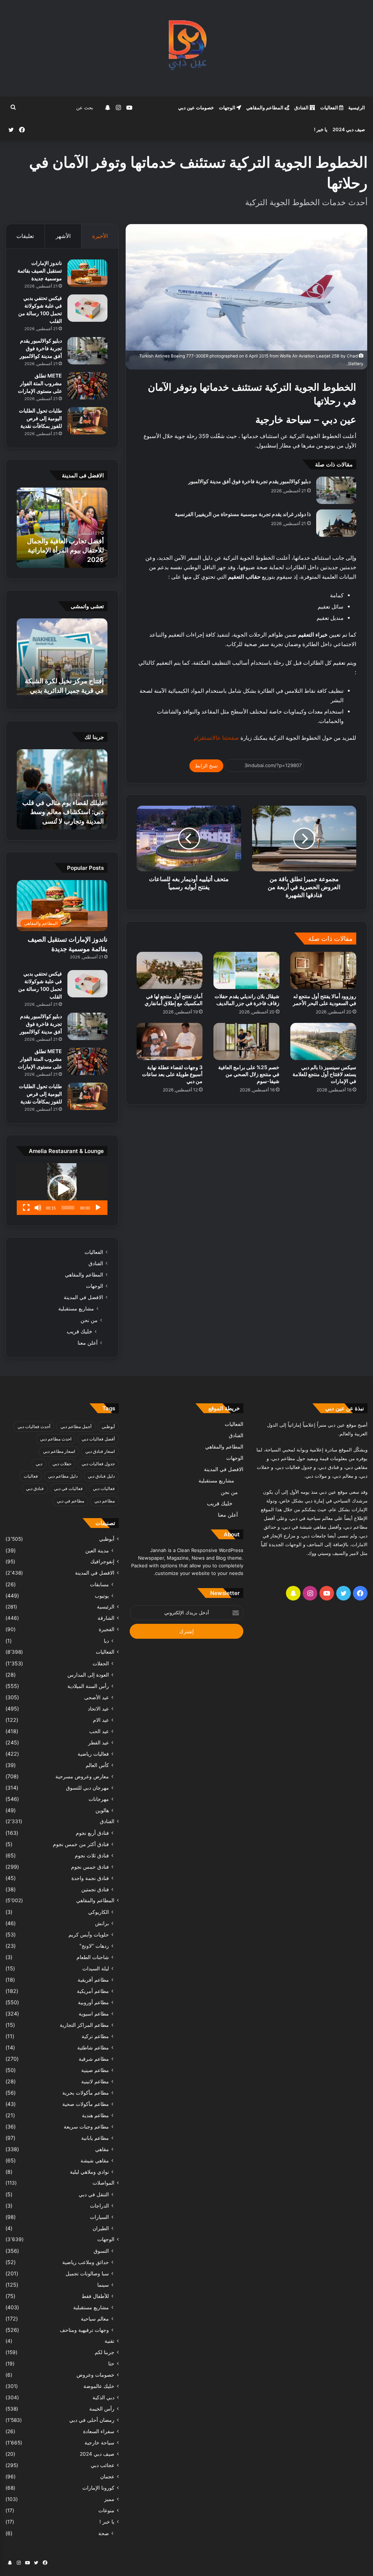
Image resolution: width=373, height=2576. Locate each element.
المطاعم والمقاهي (265, 108)
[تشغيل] (98, 1208)
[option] (62, 528)
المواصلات (103, 2183)
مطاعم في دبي (70, 1501)
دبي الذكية (103, 2397)
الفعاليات (330, 108)
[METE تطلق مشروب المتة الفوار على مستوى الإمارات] (87, 386)
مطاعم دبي (105, 1501)
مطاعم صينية (95, 2070)
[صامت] (38, 1208)
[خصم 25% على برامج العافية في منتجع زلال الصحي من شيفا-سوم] (246, 1041)
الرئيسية (357, 108)
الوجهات (228, 108)
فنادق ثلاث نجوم (92, 1855)
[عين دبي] (187, 48)
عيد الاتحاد (98, 1709)
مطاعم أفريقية (93, 1980)
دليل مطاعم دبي (63, 1476)
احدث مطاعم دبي (56, 1439)
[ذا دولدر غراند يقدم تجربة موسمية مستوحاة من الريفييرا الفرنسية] (336, 523)
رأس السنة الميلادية (88, 1686)
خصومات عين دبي (196, 108)
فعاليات (31, 1476)
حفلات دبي (62, 1464)
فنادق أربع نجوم (92, 1833)
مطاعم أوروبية (93, 2002)
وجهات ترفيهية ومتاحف (84, 2330)
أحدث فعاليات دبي (34, 1426)
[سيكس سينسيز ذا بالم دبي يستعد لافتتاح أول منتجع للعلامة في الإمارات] (323, 1041)
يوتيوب (102, 1596)
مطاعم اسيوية (94, 2014)
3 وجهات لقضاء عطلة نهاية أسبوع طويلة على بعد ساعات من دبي (172, 1074)
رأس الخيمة (102, 2409)
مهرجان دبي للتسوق (87, 1788)
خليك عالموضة (99, 2386)
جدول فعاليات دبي (98, 1464)
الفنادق (302, 108)
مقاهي (102, 2149)
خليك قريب (79, 1331)
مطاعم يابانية (95, 2138)
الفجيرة (107, 1629)
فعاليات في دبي (68, 1488)
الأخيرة (100, 236)
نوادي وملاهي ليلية (89, 2172)
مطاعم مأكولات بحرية (86, 2093)
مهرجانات (99, 1799)
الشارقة (106, 1618)
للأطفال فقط (95, 2296)
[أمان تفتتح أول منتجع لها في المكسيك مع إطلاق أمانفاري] (170, 970)
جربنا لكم (105, 2352)
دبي (39, 1464)
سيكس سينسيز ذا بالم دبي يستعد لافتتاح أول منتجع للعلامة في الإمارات (324, 1074)
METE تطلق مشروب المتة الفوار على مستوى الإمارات (40, 383)
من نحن (89, 1320)
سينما (103, 2285)
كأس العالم (97, 1765)
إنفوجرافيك (102, 1561)
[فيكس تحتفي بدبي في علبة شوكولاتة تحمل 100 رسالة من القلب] (87, 308)
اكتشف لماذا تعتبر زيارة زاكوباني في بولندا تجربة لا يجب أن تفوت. (69, 812)
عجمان (107, 2477)
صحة (104, 2533)
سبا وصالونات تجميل (87, 2273)
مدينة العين (97, 1550)
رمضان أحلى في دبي (92, 2420)
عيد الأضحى (97, 1697)
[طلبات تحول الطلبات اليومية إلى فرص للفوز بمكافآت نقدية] (87, 421)
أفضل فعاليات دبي (98, 1439)
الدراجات (99, 2206)
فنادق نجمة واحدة (90, 1878)
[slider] (68, 1208)
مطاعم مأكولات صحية (86, 2104)
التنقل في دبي (94, 2194)
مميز (109, 2499)
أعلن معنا (88, 1343)
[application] (62, 1189)
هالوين (102, 1810)
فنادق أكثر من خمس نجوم (81, 1844)
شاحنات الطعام (93, 1957)
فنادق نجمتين (95, 1889)
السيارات (99, 2217)
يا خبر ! (321, 129)
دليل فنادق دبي (101, 1476)
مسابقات (99, 1584)
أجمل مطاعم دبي (76, 1426)
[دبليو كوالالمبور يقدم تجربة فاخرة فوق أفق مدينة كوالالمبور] (336, 490)
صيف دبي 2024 (349, 129)
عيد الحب (99, 1731)
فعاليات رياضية (93, 1754)
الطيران (101, 2228)
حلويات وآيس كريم (89, 1934)
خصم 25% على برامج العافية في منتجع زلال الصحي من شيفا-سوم (249, 1074)
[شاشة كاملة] (26, 1208)
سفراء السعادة (99, 2431)
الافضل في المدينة (83, 1297)
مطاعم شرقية (94, 2059)
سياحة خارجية (99, 2443)
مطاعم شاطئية (93, 2047)
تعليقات (25, 236)
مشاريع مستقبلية (76, 1309)
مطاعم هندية (95, 2115)
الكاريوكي (99, 1912)
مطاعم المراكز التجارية (84, 2025)
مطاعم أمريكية (93, 1991)
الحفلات (101, 1663)
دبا (106, 1641)
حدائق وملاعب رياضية (86, 2262)
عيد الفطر (99, 1742)
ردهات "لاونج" (94, 1946)
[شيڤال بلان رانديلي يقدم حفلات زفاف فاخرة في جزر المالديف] (246, 970)
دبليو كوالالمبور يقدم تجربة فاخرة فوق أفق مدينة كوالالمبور (250, 481)
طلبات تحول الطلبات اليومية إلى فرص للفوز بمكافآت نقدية (40, 418)
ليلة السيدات (96, 1968)
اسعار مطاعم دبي (59, 1451)
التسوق (101, 2251)
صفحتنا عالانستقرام (216, 738)
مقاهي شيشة (95, 2160)
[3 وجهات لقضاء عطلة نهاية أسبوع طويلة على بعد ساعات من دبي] (170, 1041)
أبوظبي (108, 1426)
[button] (62, 1189)
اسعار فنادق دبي (100, 1451)
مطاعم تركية (95, 2036)
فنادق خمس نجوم (90, 1867)
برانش (102, 1923)
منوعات (106, 2510)
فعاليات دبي (104, 1488)
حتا (111, 2364)
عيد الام (101, 1720)
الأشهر (63, 236)
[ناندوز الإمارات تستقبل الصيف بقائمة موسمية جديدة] (87, 273)
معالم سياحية (95, 2319)
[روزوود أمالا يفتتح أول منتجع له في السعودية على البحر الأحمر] (323, 970)
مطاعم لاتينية (95, 2081)
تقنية (109, 2341)
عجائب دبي (103, 2465)
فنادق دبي (35, 1488)
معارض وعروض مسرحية (82, 1776)
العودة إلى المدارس (88, 1675)
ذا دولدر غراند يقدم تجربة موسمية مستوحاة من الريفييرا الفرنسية (243, 514)
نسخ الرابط (206, 766)
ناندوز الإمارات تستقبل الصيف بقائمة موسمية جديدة (40, 271)
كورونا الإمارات (98, 2488)
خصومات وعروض (95, 2375)
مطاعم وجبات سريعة (86, 2127)
